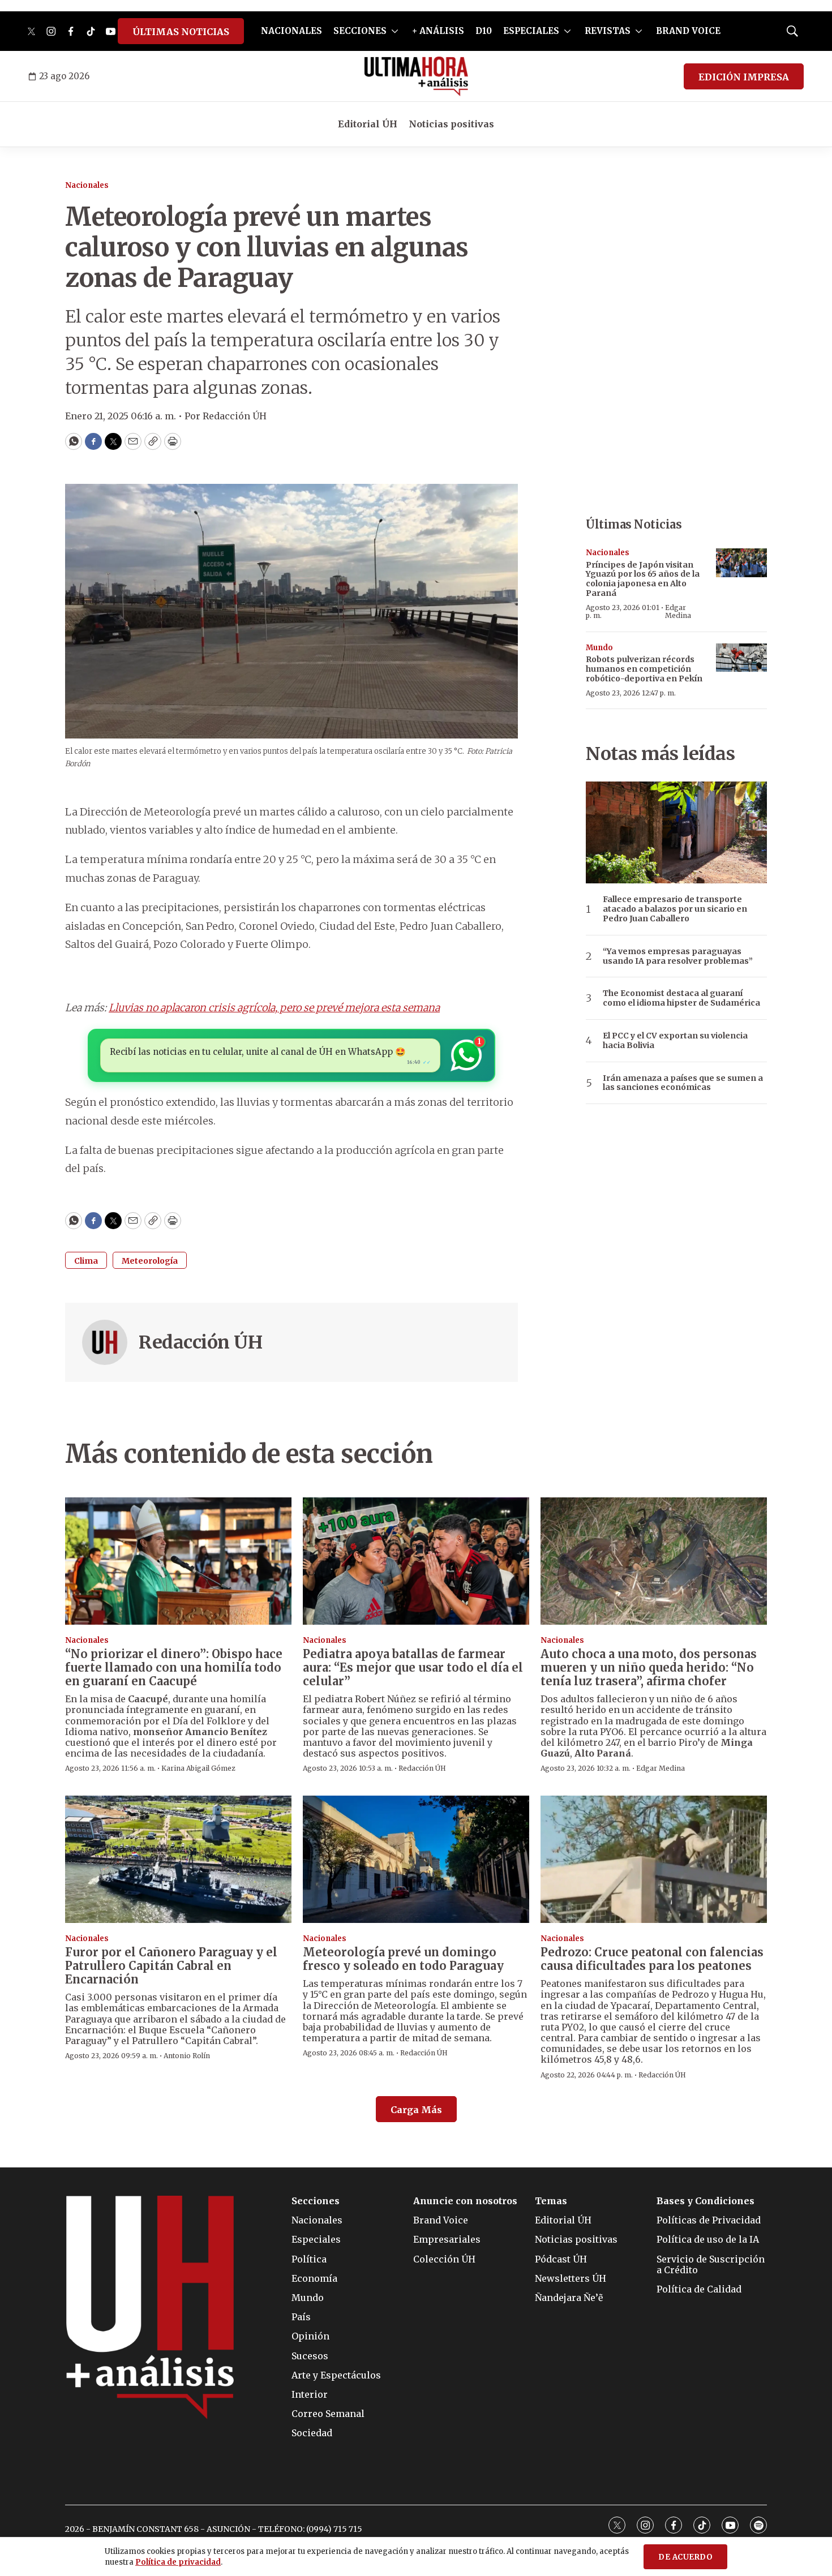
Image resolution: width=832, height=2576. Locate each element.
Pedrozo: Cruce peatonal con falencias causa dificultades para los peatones (652, 1959)
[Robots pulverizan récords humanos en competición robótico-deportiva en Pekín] (741, 658)
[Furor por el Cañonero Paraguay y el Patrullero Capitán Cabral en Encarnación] (178, 1859)
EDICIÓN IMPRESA (744, 77)
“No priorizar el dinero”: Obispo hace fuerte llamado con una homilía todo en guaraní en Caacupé (174, 1667)
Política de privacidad (178, 2562)
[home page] (416, 76)
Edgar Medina (678, 611)
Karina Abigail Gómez (198, 1768)
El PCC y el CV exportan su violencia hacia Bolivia (675, 1041)
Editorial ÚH (368, 124)
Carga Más (416, 2110)
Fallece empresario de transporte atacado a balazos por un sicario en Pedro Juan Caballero (675, 909)
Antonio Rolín (187, 2056)
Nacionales (87, 185)
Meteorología (150, 1261)
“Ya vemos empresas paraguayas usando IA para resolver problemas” (678, 956)
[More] (395, 31)
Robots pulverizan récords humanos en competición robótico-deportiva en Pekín (644, 669)
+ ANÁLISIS (438, 31)
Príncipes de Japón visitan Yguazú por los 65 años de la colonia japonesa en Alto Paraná (643, 579)
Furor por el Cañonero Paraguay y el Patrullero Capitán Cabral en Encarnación (171, 1966)
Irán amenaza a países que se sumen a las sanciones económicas (683, 1083)
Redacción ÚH (200, 1342)
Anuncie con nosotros (465, 2201)
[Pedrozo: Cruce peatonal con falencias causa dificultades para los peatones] (654, 1859)
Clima (86, 1261)
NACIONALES (291, 31)
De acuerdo (685, 2557)
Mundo (599, 648)
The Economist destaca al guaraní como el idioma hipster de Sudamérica (681, 998)
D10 (484, 31)
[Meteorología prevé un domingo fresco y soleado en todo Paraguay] (416, 1859)
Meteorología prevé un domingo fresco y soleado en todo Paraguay (403, 1959)
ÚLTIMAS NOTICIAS (181, 32)
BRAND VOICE (688, 31)
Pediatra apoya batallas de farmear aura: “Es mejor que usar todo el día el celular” (413, 1667)
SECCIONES (360, 31)
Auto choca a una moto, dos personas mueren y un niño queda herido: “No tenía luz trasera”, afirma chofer (649, 1667)
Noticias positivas (451, 124)
